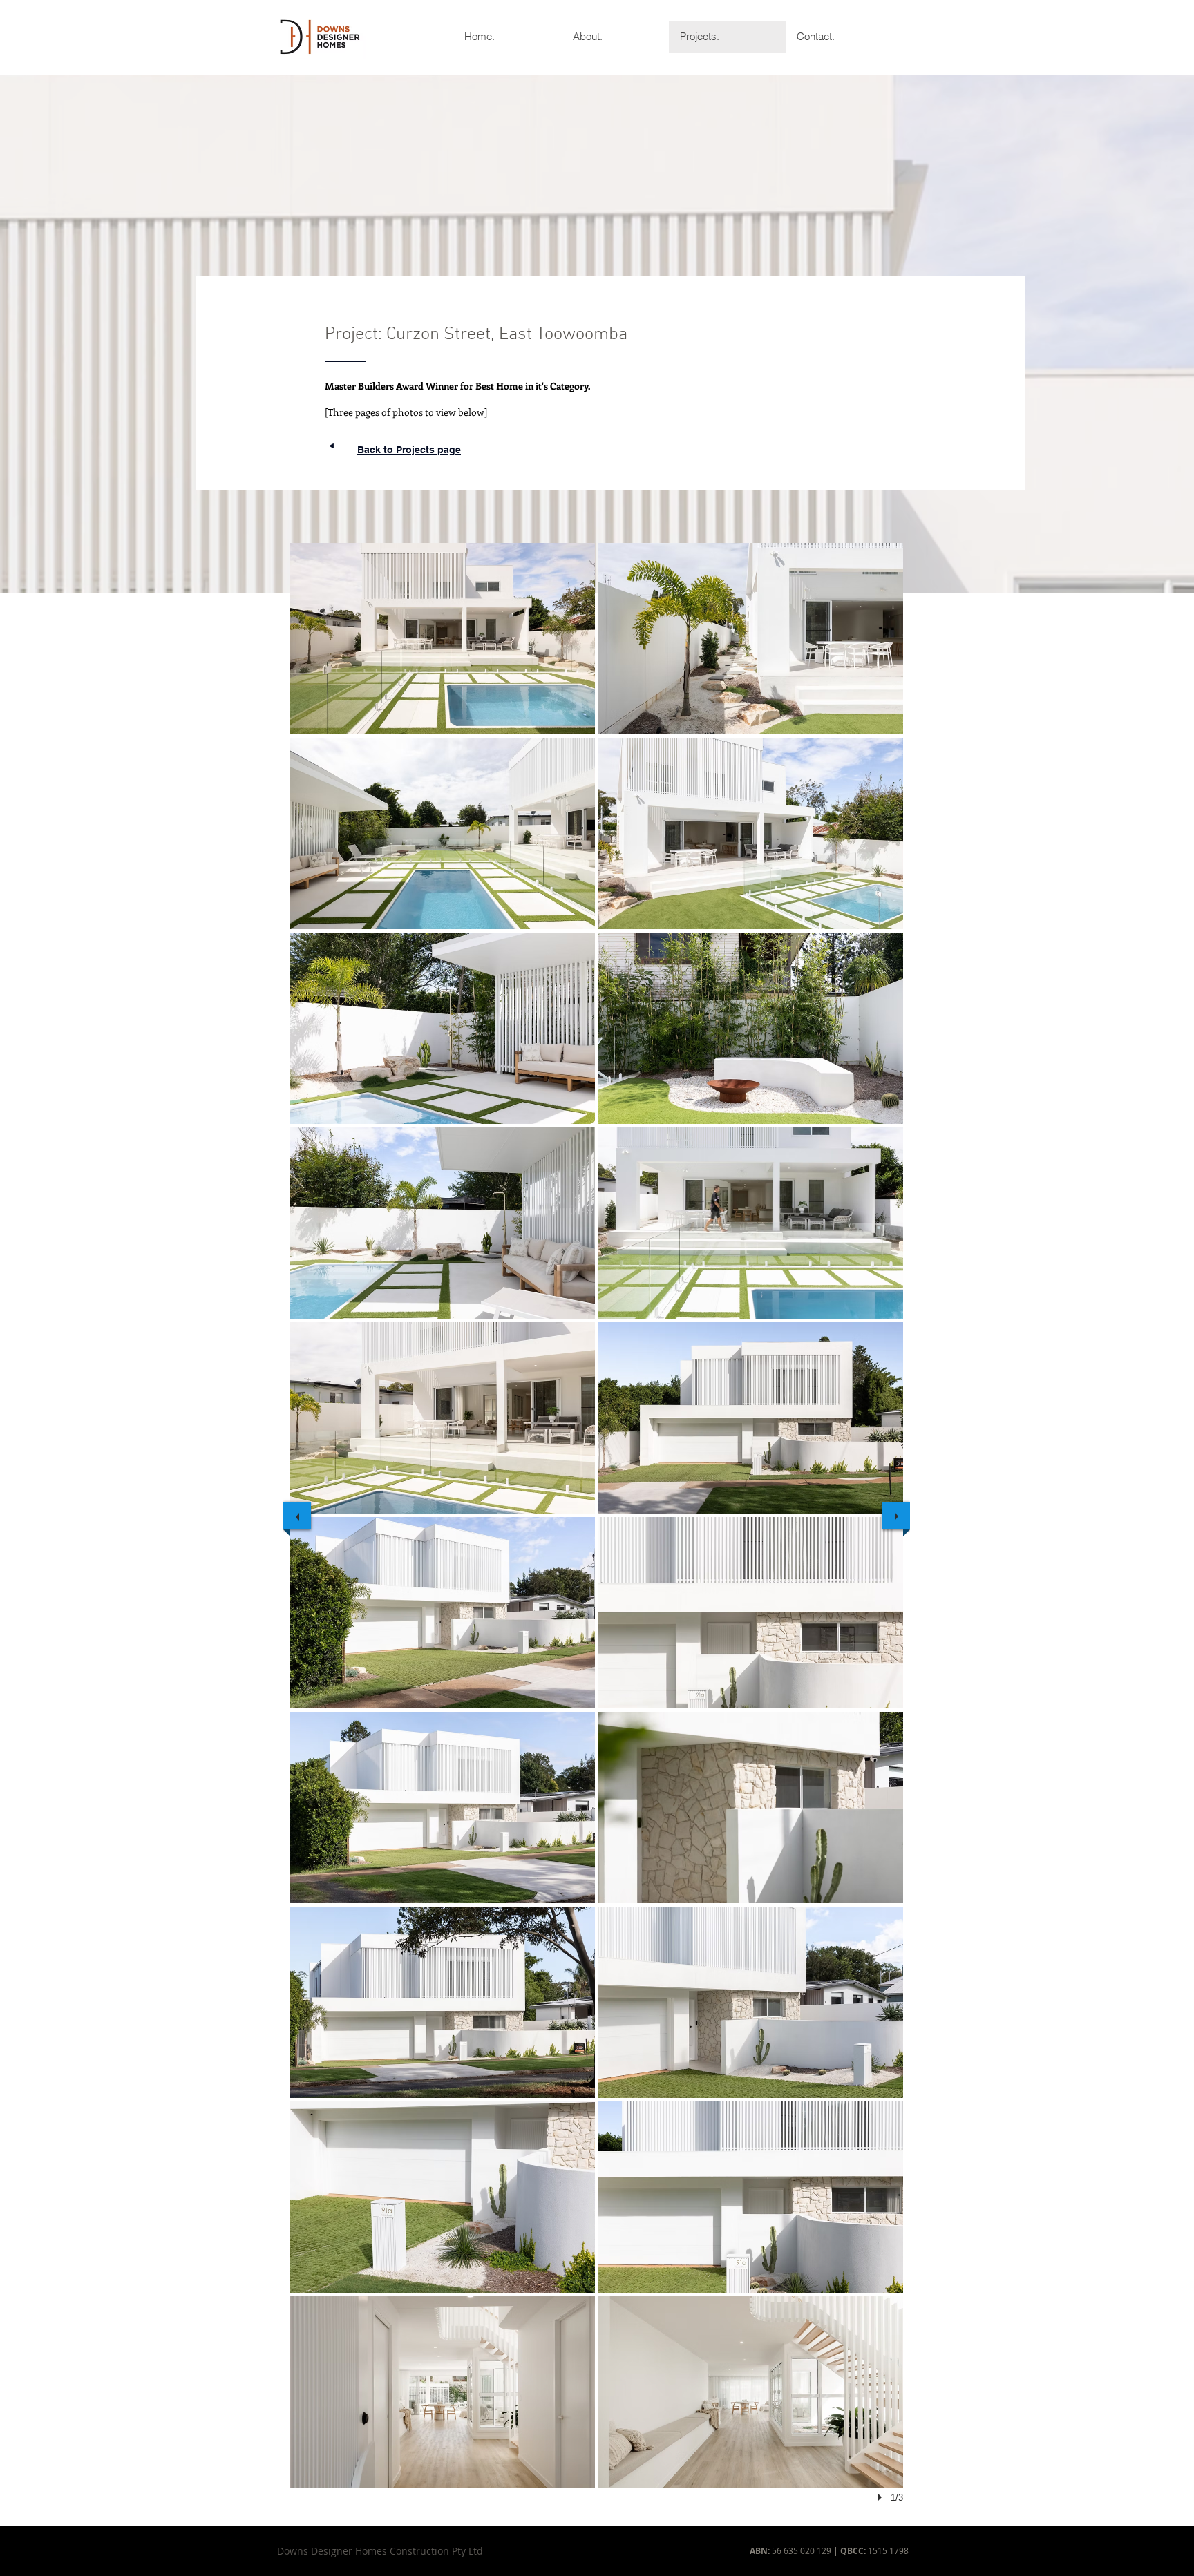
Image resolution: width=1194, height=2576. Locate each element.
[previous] (297, 1516)
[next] (896, 1516)
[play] (882, 2497)
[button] (443, 639)
